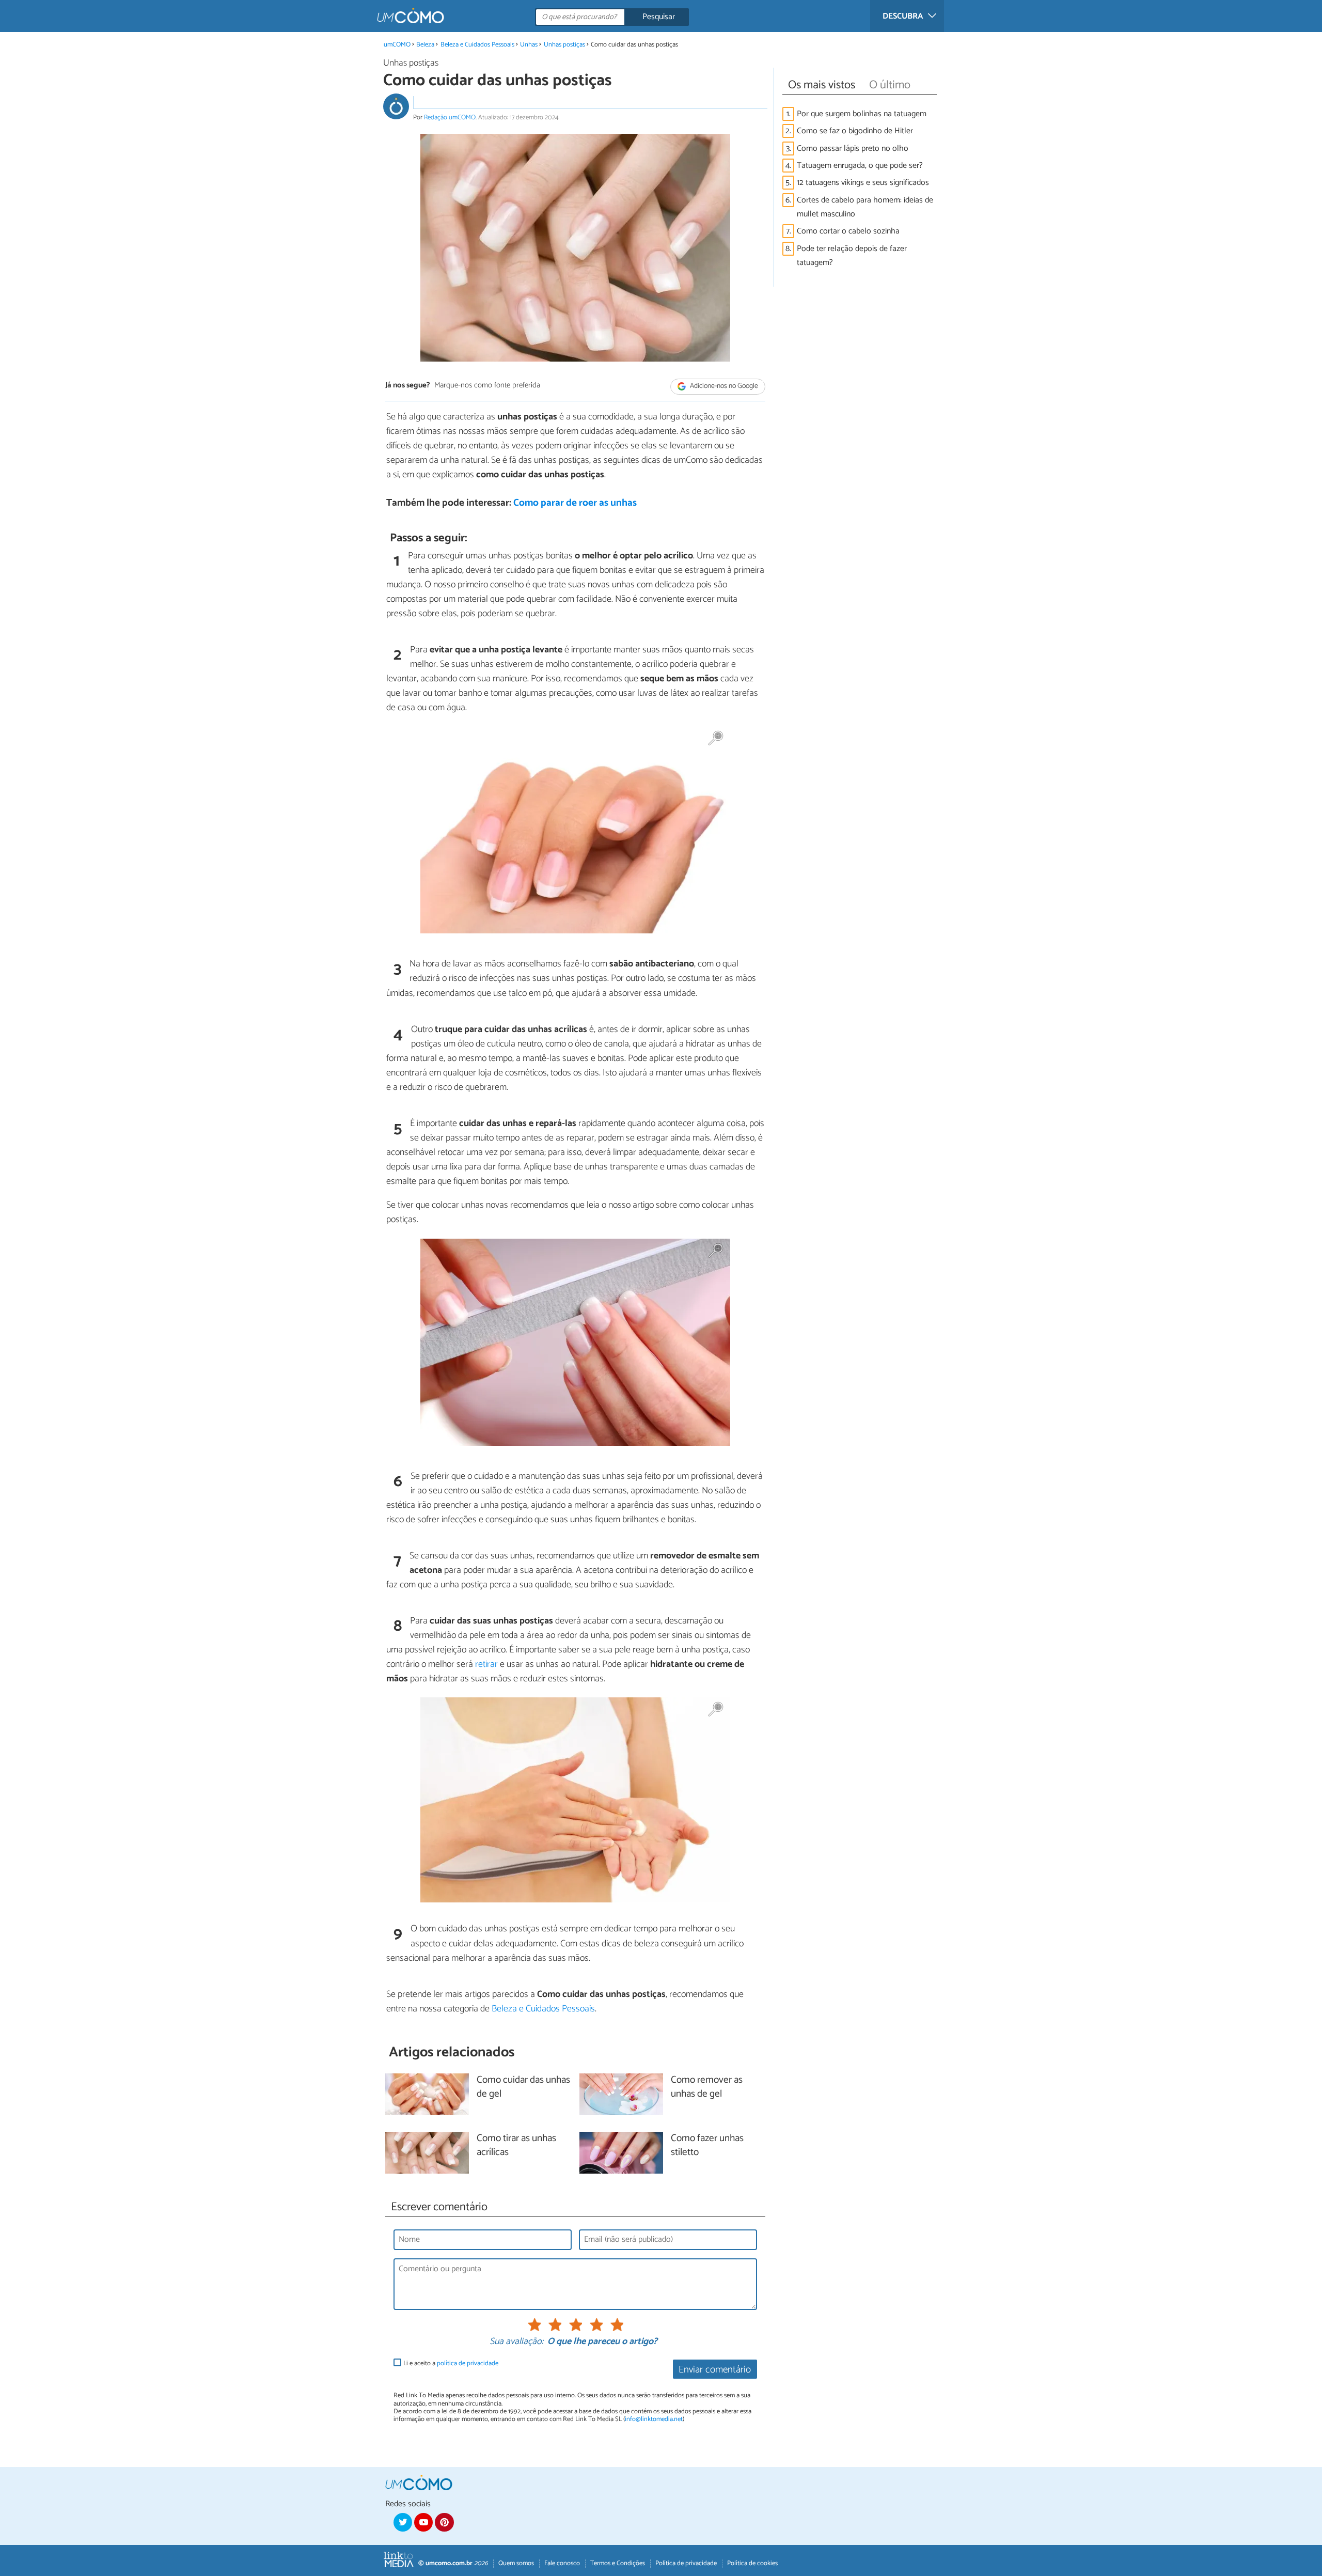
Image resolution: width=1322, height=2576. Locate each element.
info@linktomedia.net (654, 2419)
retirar (486, 1664)
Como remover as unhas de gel (707, 2087)
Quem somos (516, 2563)
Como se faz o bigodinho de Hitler (855, 131)
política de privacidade (468, 2363)
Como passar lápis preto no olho (853, 149)
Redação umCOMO (450, 118)
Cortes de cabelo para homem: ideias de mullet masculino (865, 207)
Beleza (425, 45)
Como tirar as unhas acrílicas (516, 2146)
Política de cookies (752, 2563)
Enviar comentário (715, 2370)
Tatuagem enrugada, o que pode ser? (860, 166)
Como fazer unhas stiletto (707, 2146)
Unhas (529, 45)
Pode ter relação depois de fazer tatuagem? (852, 256)
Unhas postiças (564, 45)
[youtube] (423, 2522)
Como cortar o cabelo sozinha (848, 231)
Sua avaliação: (516, 2342)
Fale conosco (562, 2563)
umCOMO (397, 45)
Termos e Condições (618, 2563)
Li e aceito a (451, 2363)
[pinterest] (444, 2522)
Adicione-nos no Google (723, 386)
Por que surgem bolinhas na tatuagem (862, 114)
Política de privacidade (686, 2563)
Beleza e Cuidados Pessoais (477, 45)
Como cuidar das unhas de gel (523, 2087)
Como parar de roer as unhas (575, 503)
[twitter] (403, 2522)
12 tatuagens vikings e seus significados (863, 183)
